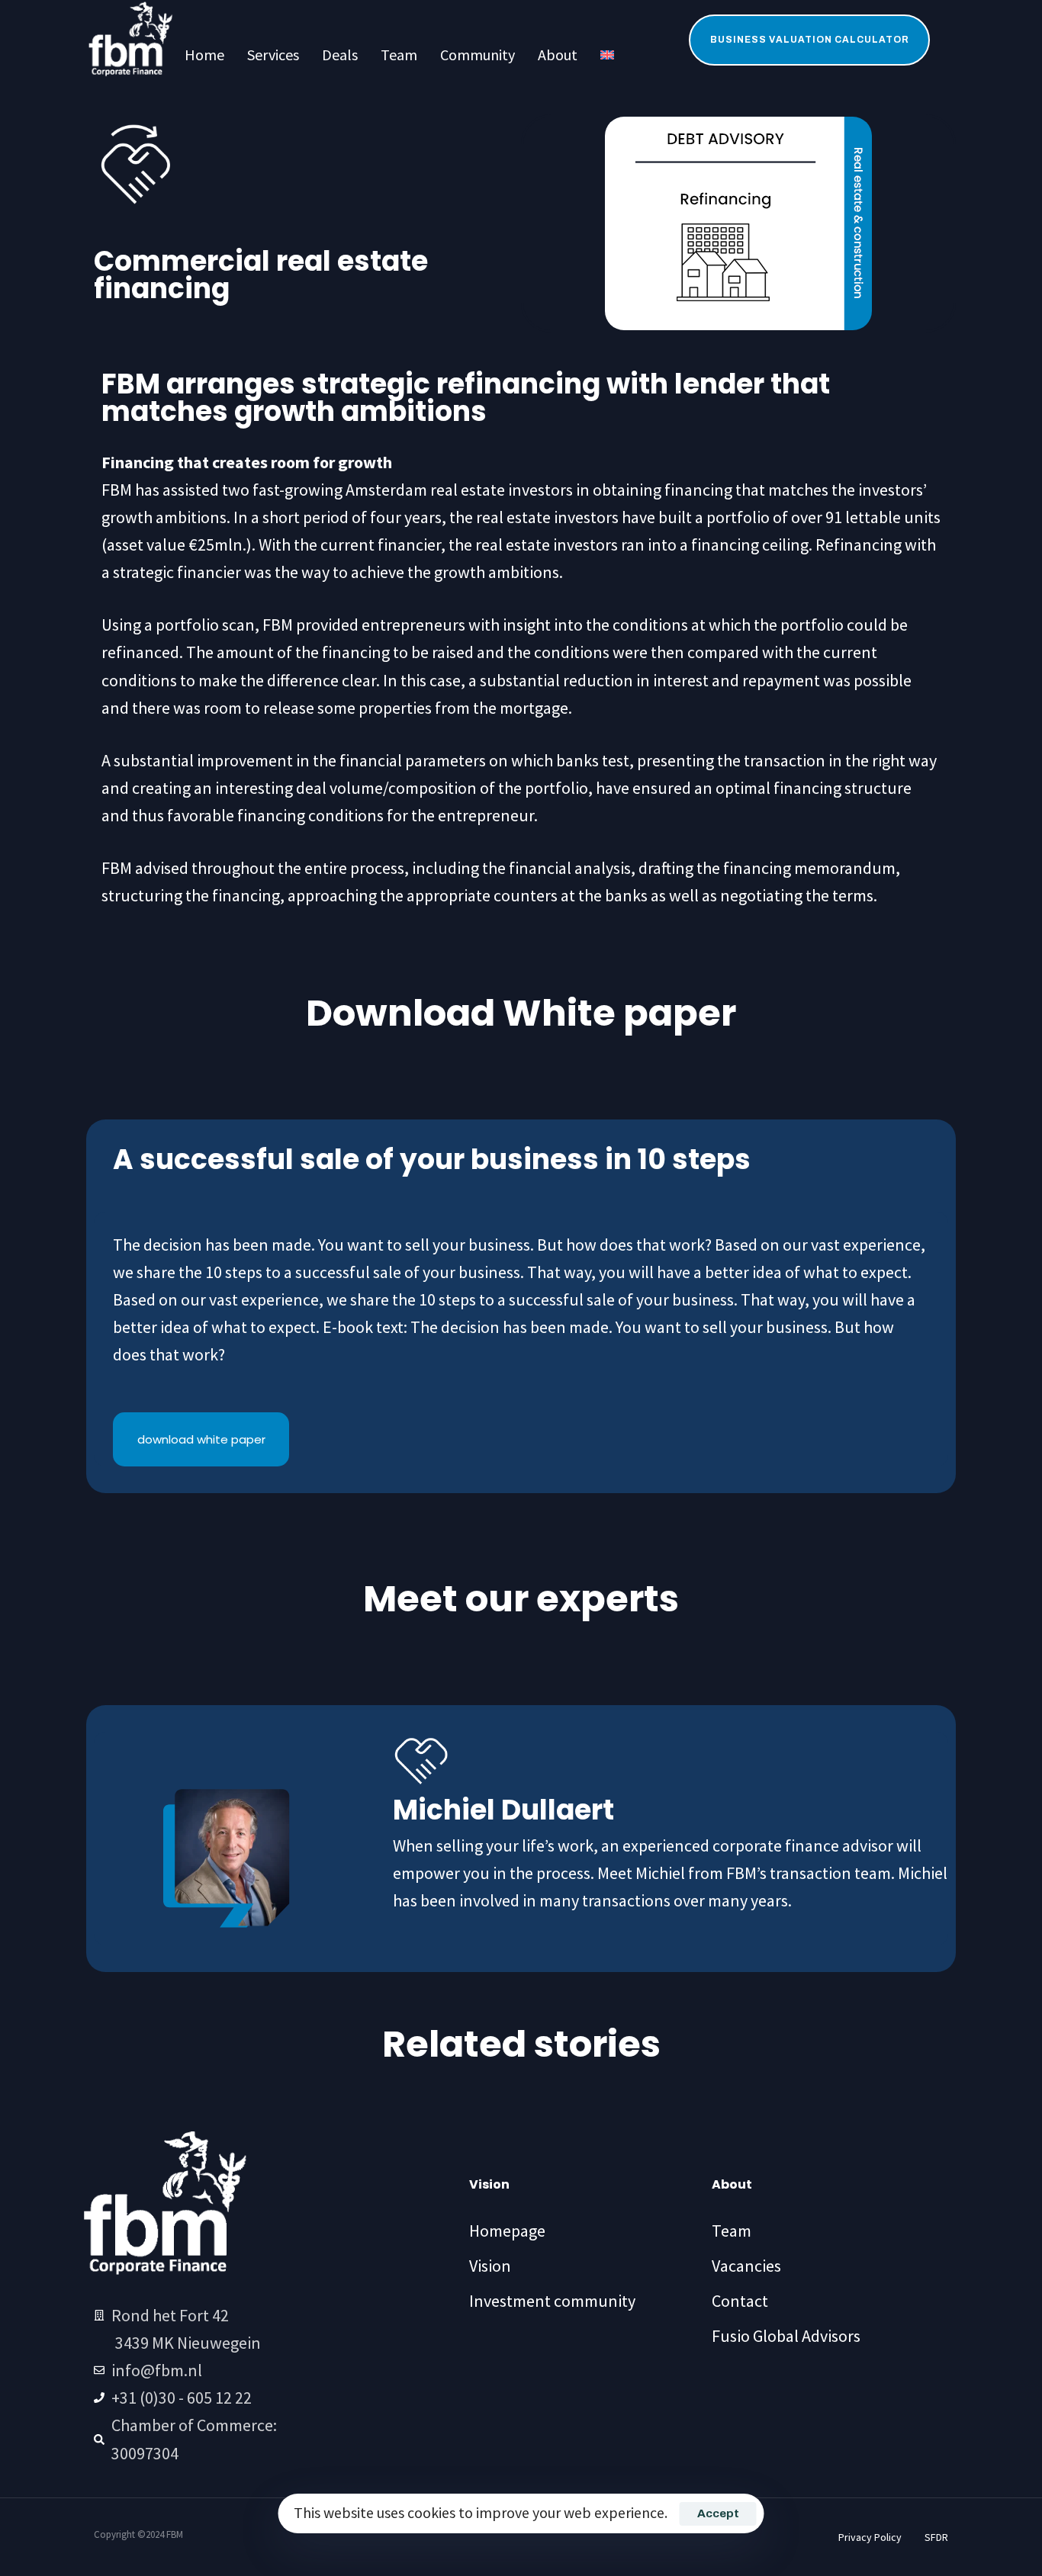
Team (399, 55)
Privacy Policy (870, 2537)
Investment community (552, 2301)
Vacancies (746, 2266)
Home (204, 55)
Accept (718, 2513)
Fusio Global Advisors (786, 2336)
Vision (490, 2266)
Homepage (507, 2231)
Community (478, 55)
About (558, 55)
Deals (340, 55)
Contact (740, 2301)
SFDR (936, 2537)
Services (273, 55)
